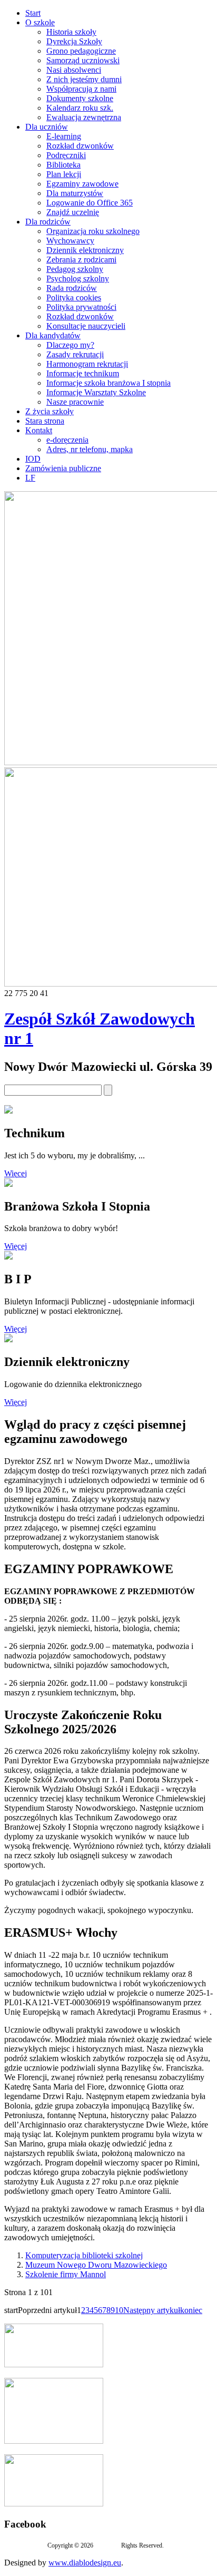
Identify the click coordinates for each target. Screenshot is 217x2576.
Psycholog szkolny (78, 279)
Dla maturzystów (75, 193)
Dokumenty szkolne (80, 98)
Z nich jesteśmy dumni (84, 79)
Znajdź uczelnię (73, 212)
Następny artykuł (152, 2310)
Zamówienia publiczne (63, 468)
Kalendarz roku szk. (80, 108)
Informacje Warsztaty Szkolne (96, 392)
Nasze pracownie (75, 402)
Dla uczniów (47, 127)
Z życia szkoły (50, 411)
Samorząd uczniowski (83, 60)
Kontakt (39, 430)
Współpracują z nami (81, 89)
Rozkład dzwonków (80, 146)
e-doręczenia (67, 440)
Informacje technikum (83, 373)
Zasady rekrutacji (75, 354)
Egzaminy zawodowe (82, 184)
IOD (33, 459)
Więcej (16, 1173)
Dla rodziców (48, 222)
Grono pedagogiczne (81, 51)
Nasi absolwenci (74, 70)
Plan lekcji (64, 174)
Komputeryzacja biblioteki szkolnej (84, 2255)
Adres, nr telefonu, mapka (90, 449)
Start (33, 13)
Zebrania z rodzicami (81, 260)
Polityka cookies (74, 297)
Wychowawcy (70, 241)
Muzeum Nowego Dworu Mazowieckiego (96, 2265)
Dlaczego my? (70, 345)
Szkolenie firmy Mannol (66, 2274)
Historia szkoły (71, 32)
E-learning (64, 136)
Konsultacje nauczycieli (86, 326)
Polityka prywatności (81, 307)
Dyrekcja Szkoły (74, 41)
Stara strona (45, 421)
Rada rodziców (72, 288)
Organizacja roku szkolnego (93, 231)
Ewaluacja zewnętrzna (84, 117)
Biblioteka (63, 165)
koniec (191, 2310)
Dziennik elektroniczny (85, 250)
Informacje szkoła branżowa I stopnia (108, 383)
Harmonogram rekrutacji (87, 364)
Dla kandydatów (53, 335)
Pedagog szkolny (75, 269)
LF (30, 478)
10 (119, 2310)
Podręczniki (66, 155)
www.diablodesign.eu (85, 2563)
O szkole (40, 22)
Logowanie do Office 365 (90, 203)
